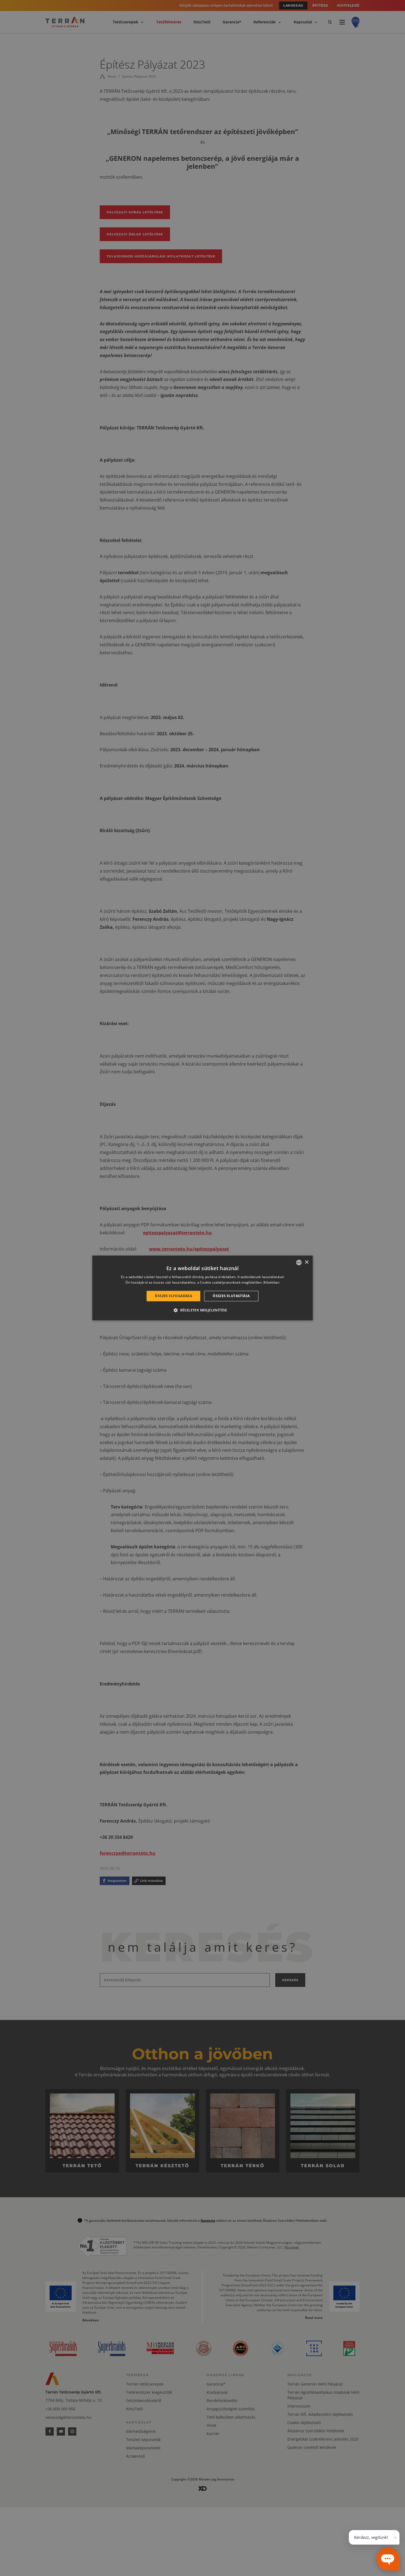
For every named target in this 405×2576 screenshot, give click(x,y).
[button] (202, 1310)
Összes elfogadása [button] (173, 1296)
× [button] (307, 1262)
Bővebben (271, 1283)
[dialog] (202, 1288)
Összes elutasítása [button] (231, 1296)
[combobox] (299, 1262)
